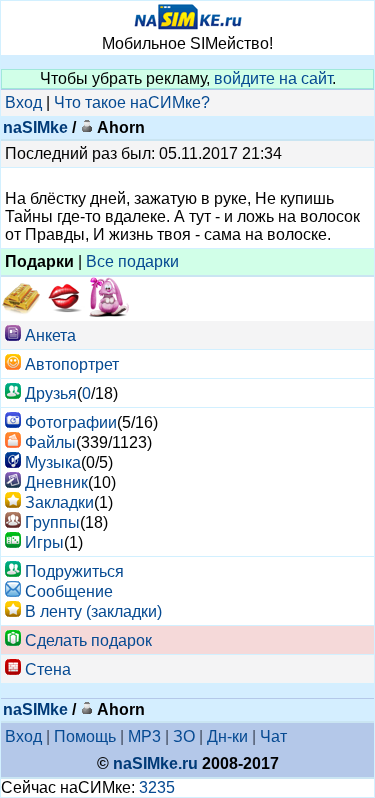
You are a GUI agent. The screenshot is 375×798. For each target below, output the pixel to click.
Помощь (85, 736)
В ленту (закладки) (93, 611)
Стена (48, 669)
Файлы (50, 442)
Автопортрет (72, 364)
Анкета (50, 335)
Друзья (51, 393)
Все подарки (132, 261)
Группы (52, 522)
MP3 (144, 736)
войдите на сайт (273, 78)
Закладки (59, 502)
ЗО (184, 736)
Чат (273, 736)
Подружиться (74, 571)
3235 (157, 787)
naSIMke (35, 127)
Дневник (56, 482)
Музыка (53, 462)
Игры (44, 542)
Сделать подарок (88, 640)
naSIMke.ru (155, 763)
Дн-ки (227, 736)
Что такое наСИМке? (132, 102)
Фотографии (71, 422)
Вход (23, 102)
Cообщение (69, 591)
